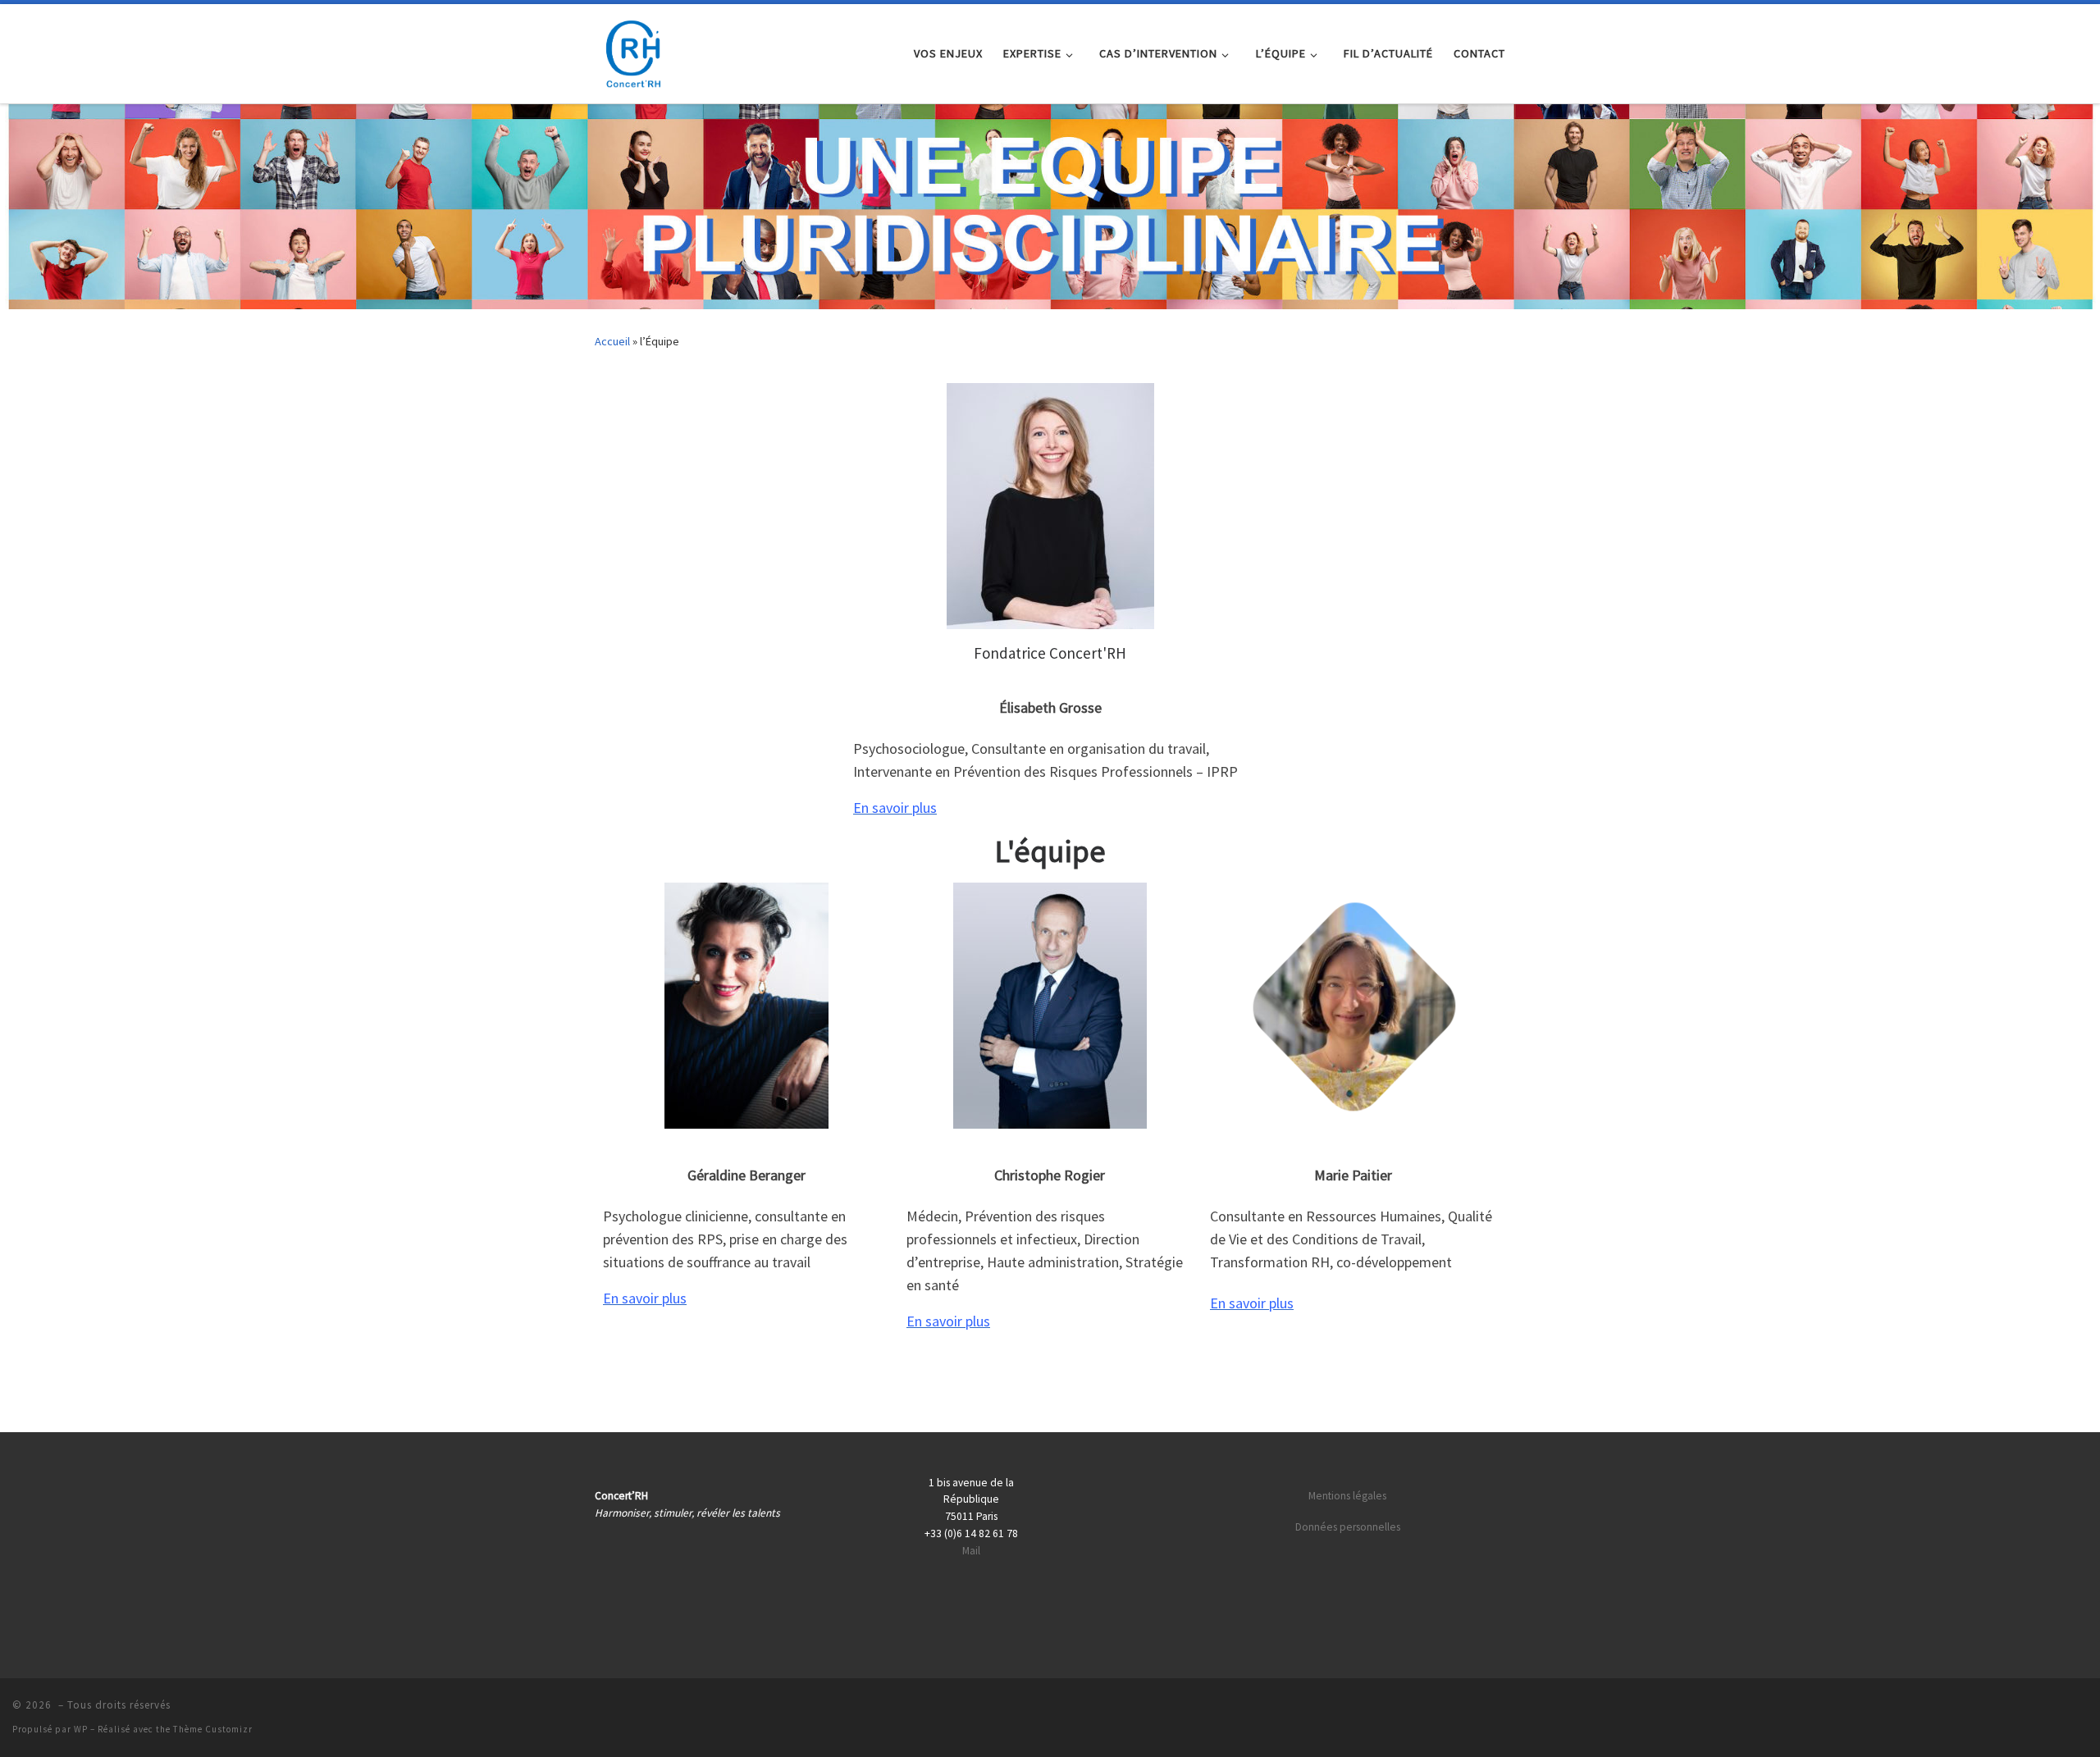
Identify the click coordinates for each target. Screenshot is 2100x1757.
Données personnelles (1348, 1527)
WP (81, 1729)
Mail (971, 1551)
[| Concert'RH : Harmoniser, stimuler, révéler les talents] (632, 50)
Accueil (612, 341)
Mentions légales (1347, 1496)
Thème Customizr (213, 1729)
